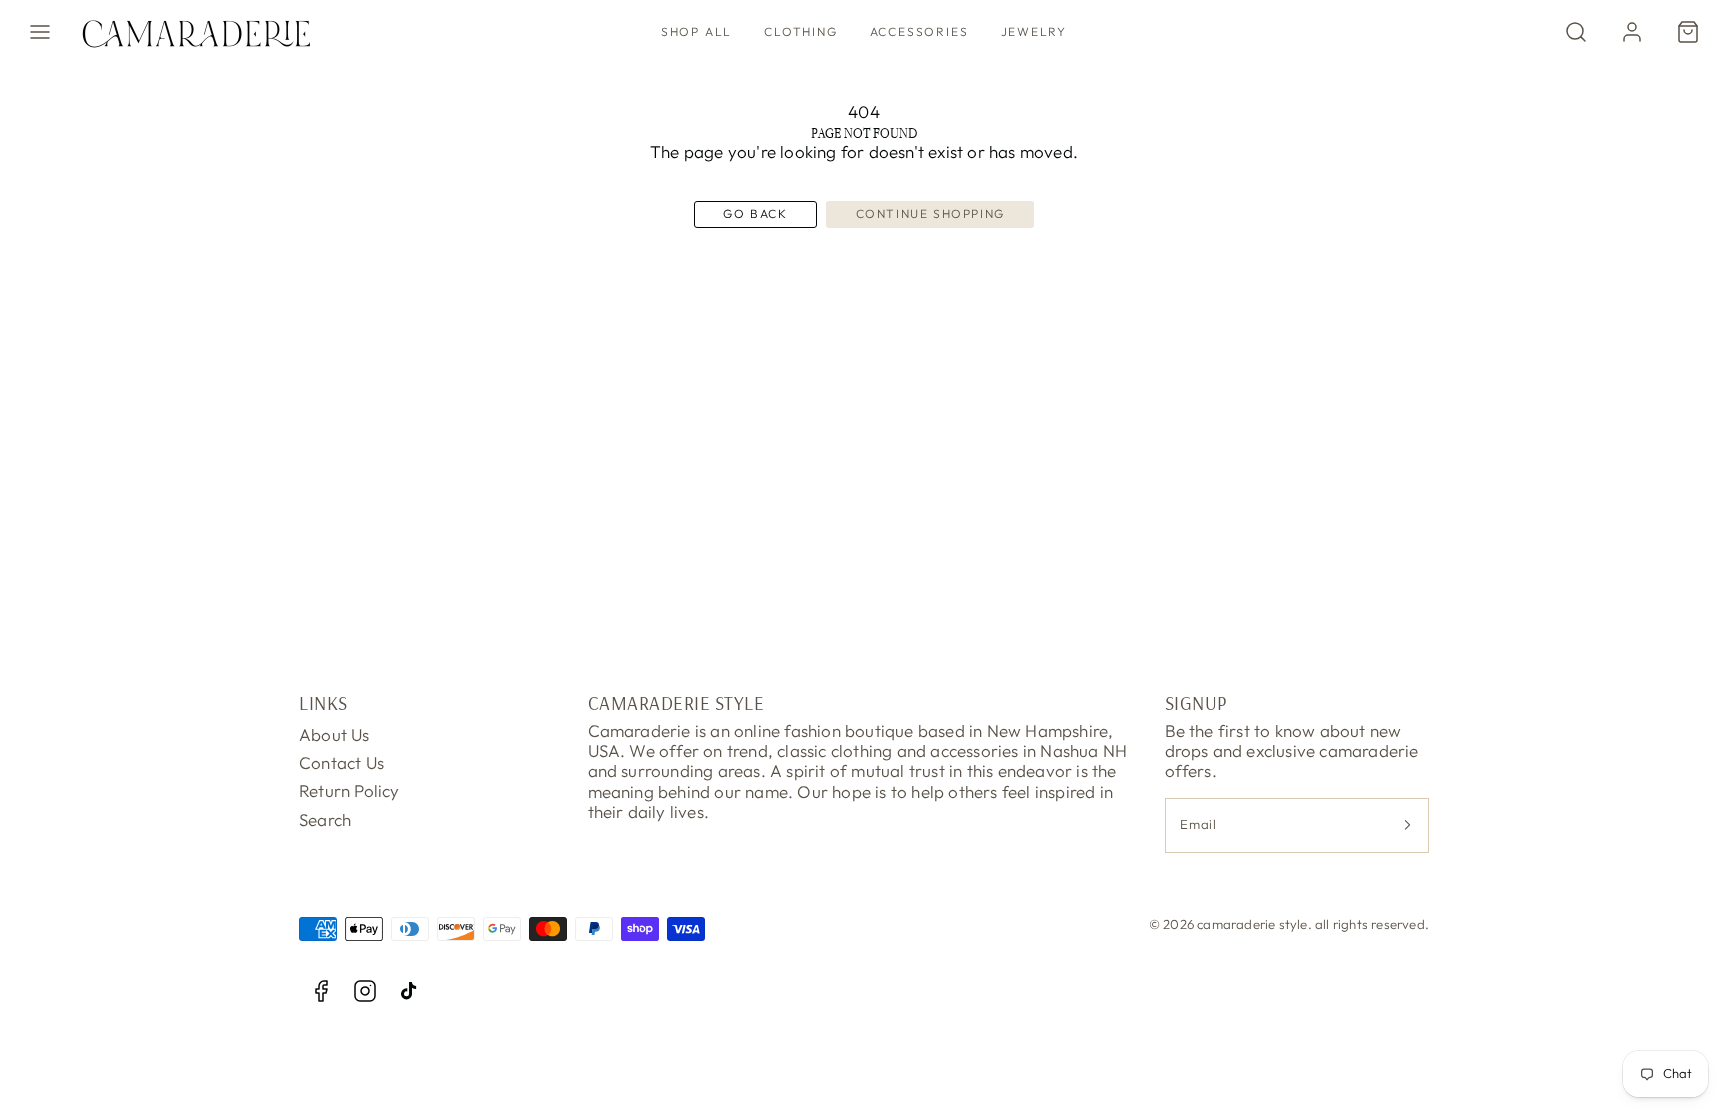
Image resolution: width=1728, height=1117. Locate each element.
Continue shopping (930, 213)
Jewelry (1034, 31)
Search (325, 819)
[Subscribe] (1407, 825)
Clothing (800, 31)
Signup (1196, 703)
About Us (334, 734)
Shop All (696, 31)
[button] (40, 32)
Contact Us (341, 762)
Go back (755, 213)
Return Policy (349, 790)
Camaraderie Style (676, 703)
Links (323, 703)
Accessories (919, 31)
